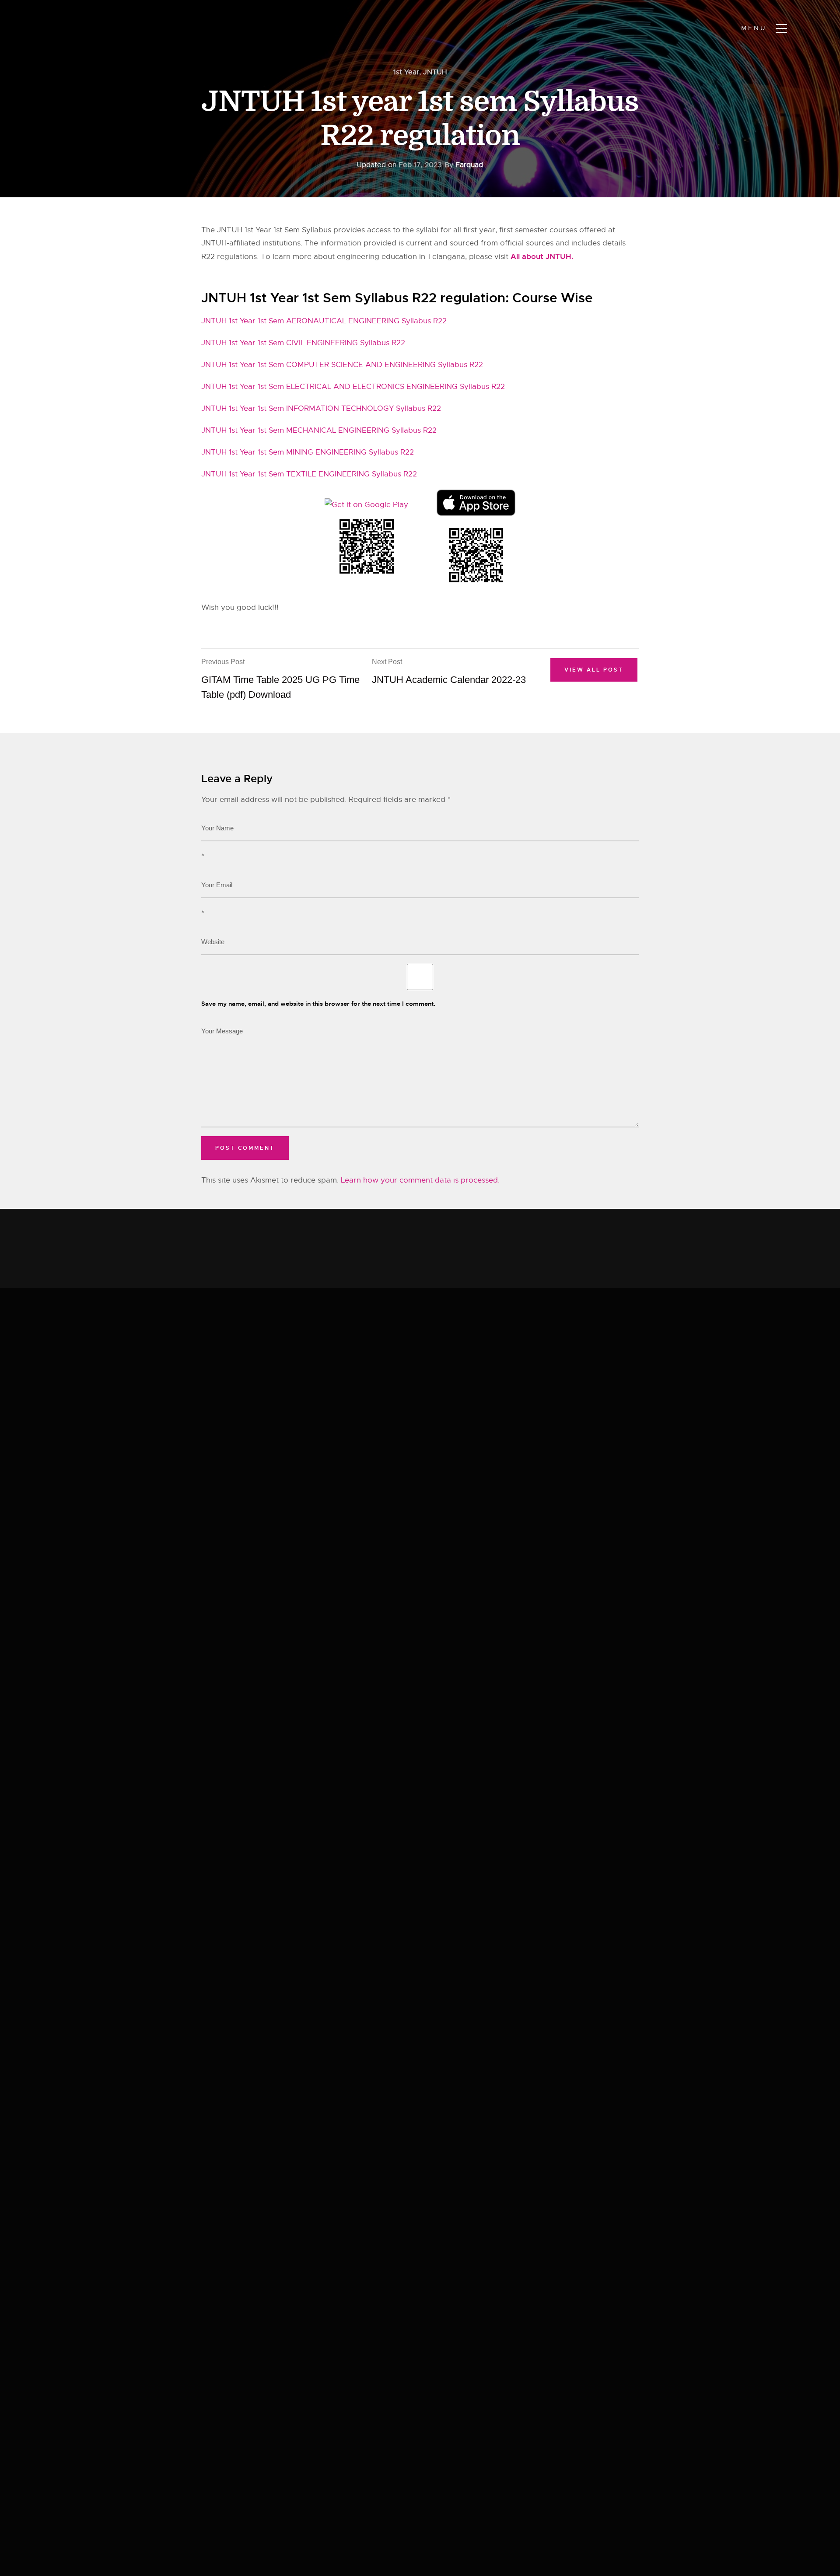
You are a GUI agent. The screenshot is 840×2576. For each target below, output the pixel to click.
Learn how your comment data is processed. (420, 1180)
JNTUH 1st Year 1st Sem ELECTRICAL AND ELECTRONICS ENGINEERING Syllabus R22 (353, 387)
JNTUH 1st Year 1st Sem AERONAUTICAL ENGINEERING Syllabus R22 (324, 321)
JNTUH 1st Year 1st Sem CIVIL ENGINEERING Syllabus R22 (303, 343)
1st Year (406, 72)
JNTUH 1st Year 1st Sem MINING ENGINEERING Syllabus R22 (308, 452)
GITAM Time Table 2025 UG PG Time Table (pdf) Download (280, 679)
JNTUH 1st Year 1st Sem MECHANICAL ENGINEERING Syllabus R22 (319, 430)
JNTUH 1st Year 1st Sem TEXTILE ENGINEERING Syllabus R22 (309, 474)
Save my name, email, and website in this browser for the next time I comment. (318, 1004)
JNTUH (435, 72)
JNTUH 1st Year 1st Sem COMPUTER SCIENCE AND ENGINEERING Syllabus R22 (342, 365)
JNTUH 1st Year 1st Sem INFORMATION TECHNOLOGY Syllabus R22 (321, 408)
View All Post (594, 670)
